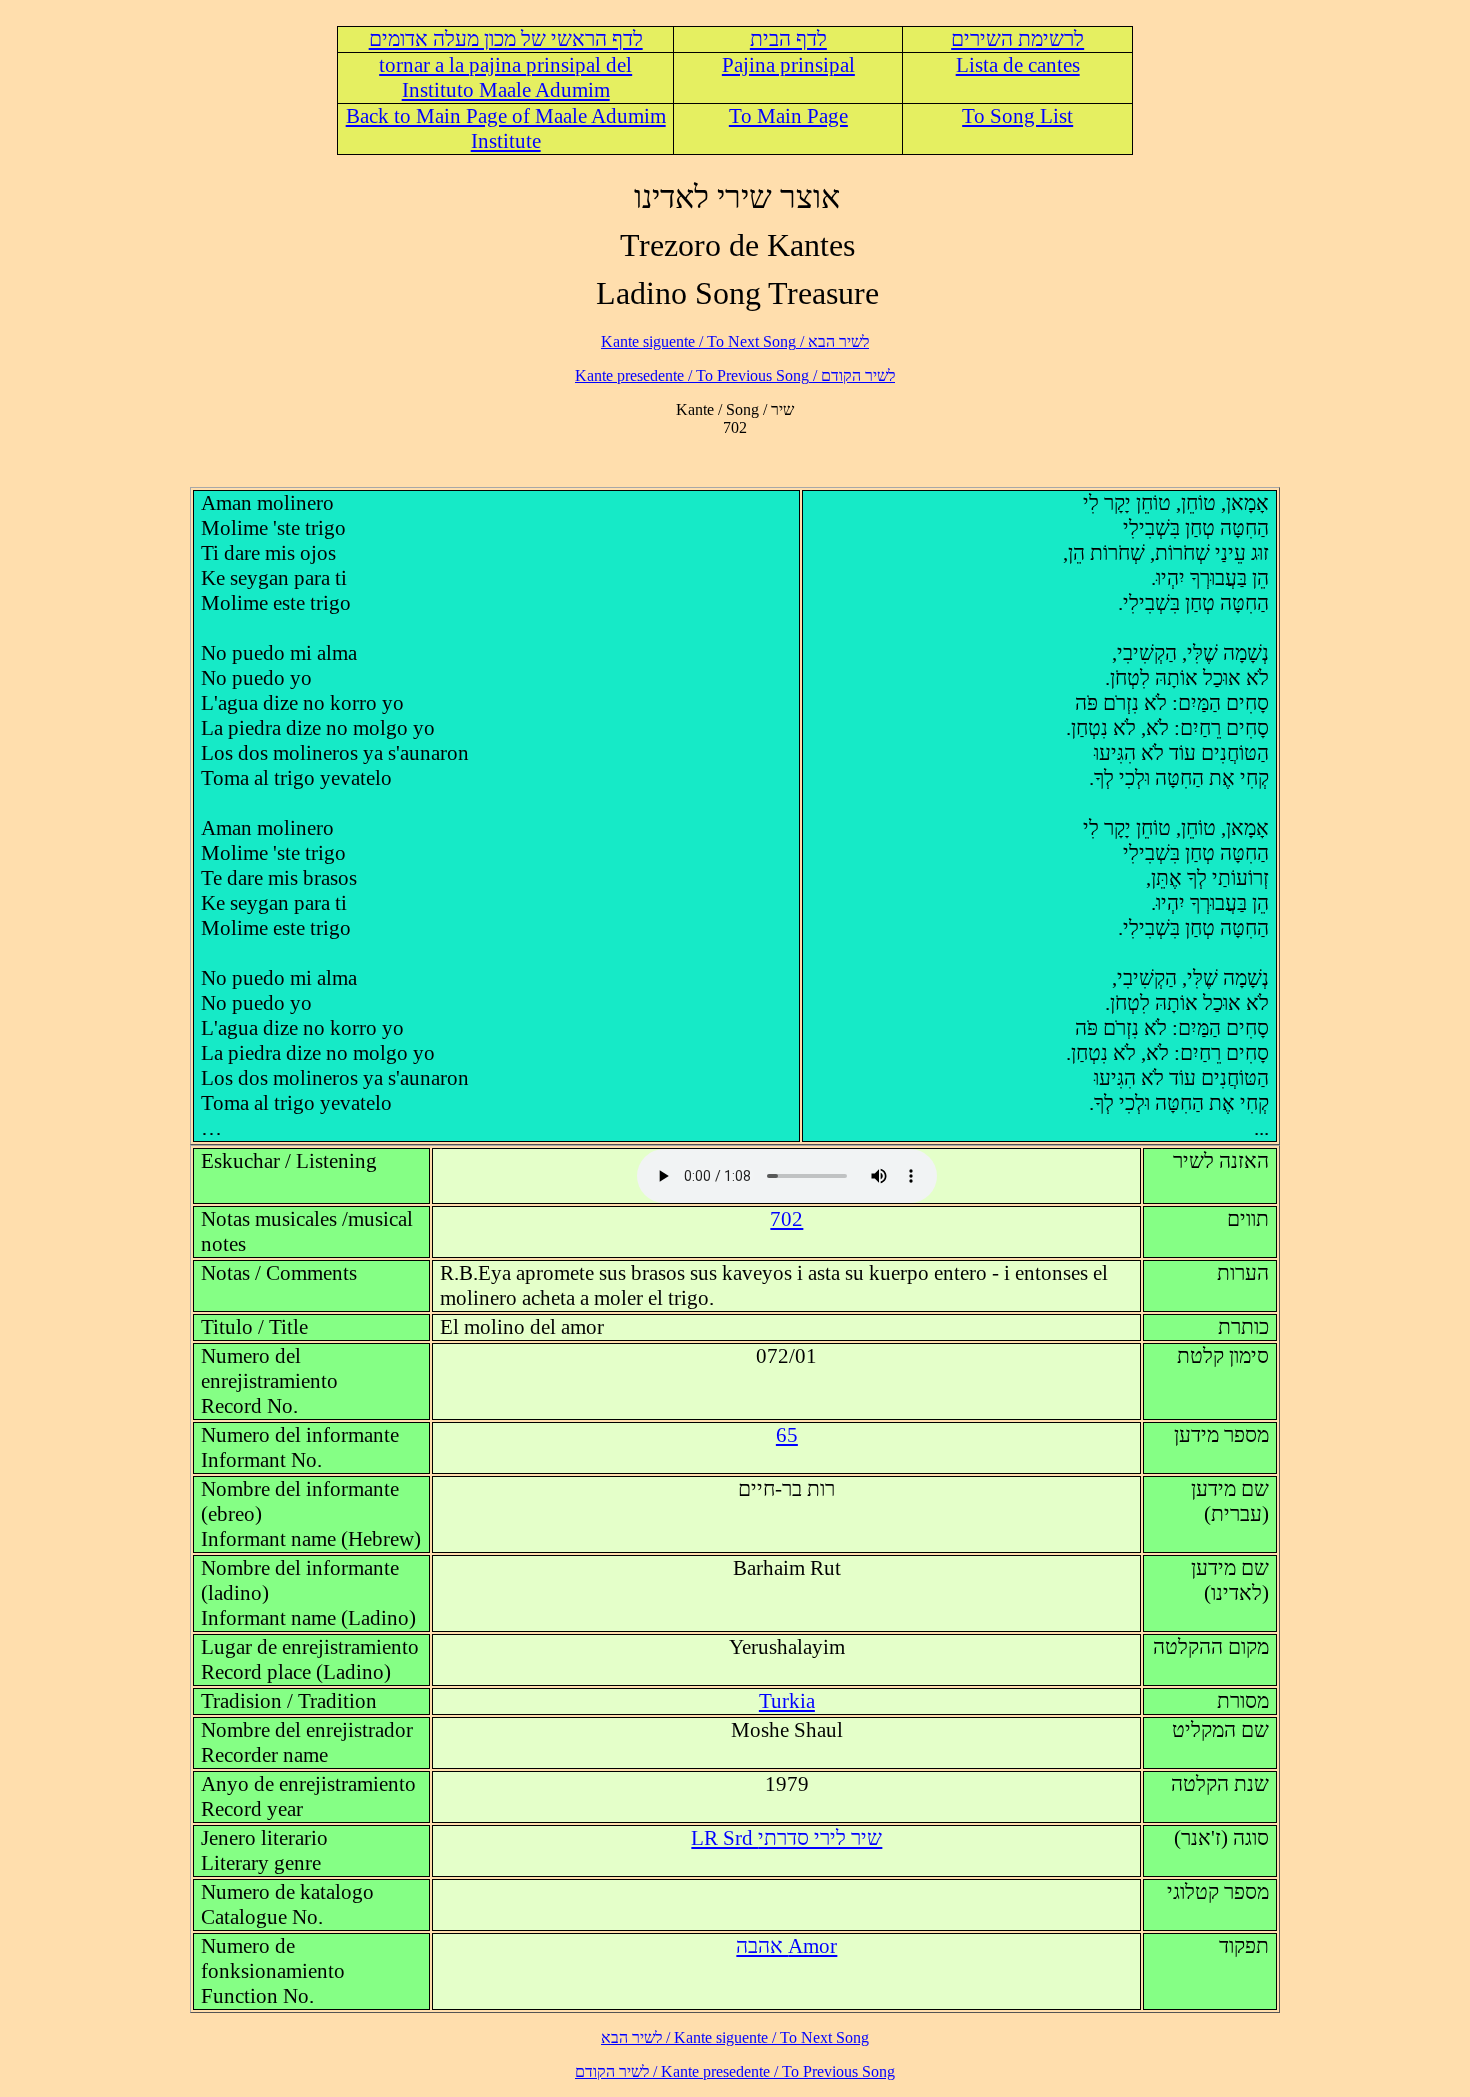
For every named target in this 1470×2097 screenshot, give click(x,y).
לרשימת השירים (1017, 39)
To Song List (1017, 116)
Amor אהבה (786, 1946)
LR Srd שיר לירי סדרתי (786, 1838)
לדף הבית (788, 39)
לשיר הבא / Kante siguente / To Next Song (735, 341)
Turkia (787, 1701)
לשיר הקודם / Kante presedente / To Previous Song (735, 375)
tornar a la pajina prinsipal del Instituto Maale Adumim (505, 77)
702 (786, 1219)
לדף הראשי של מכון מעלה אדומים (506, 39)
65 (787, 1435)
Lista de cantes (1018, 65)
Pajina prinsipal (788, 65)
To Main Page (788, 116)
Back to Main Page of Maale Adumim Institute (506, 128)
